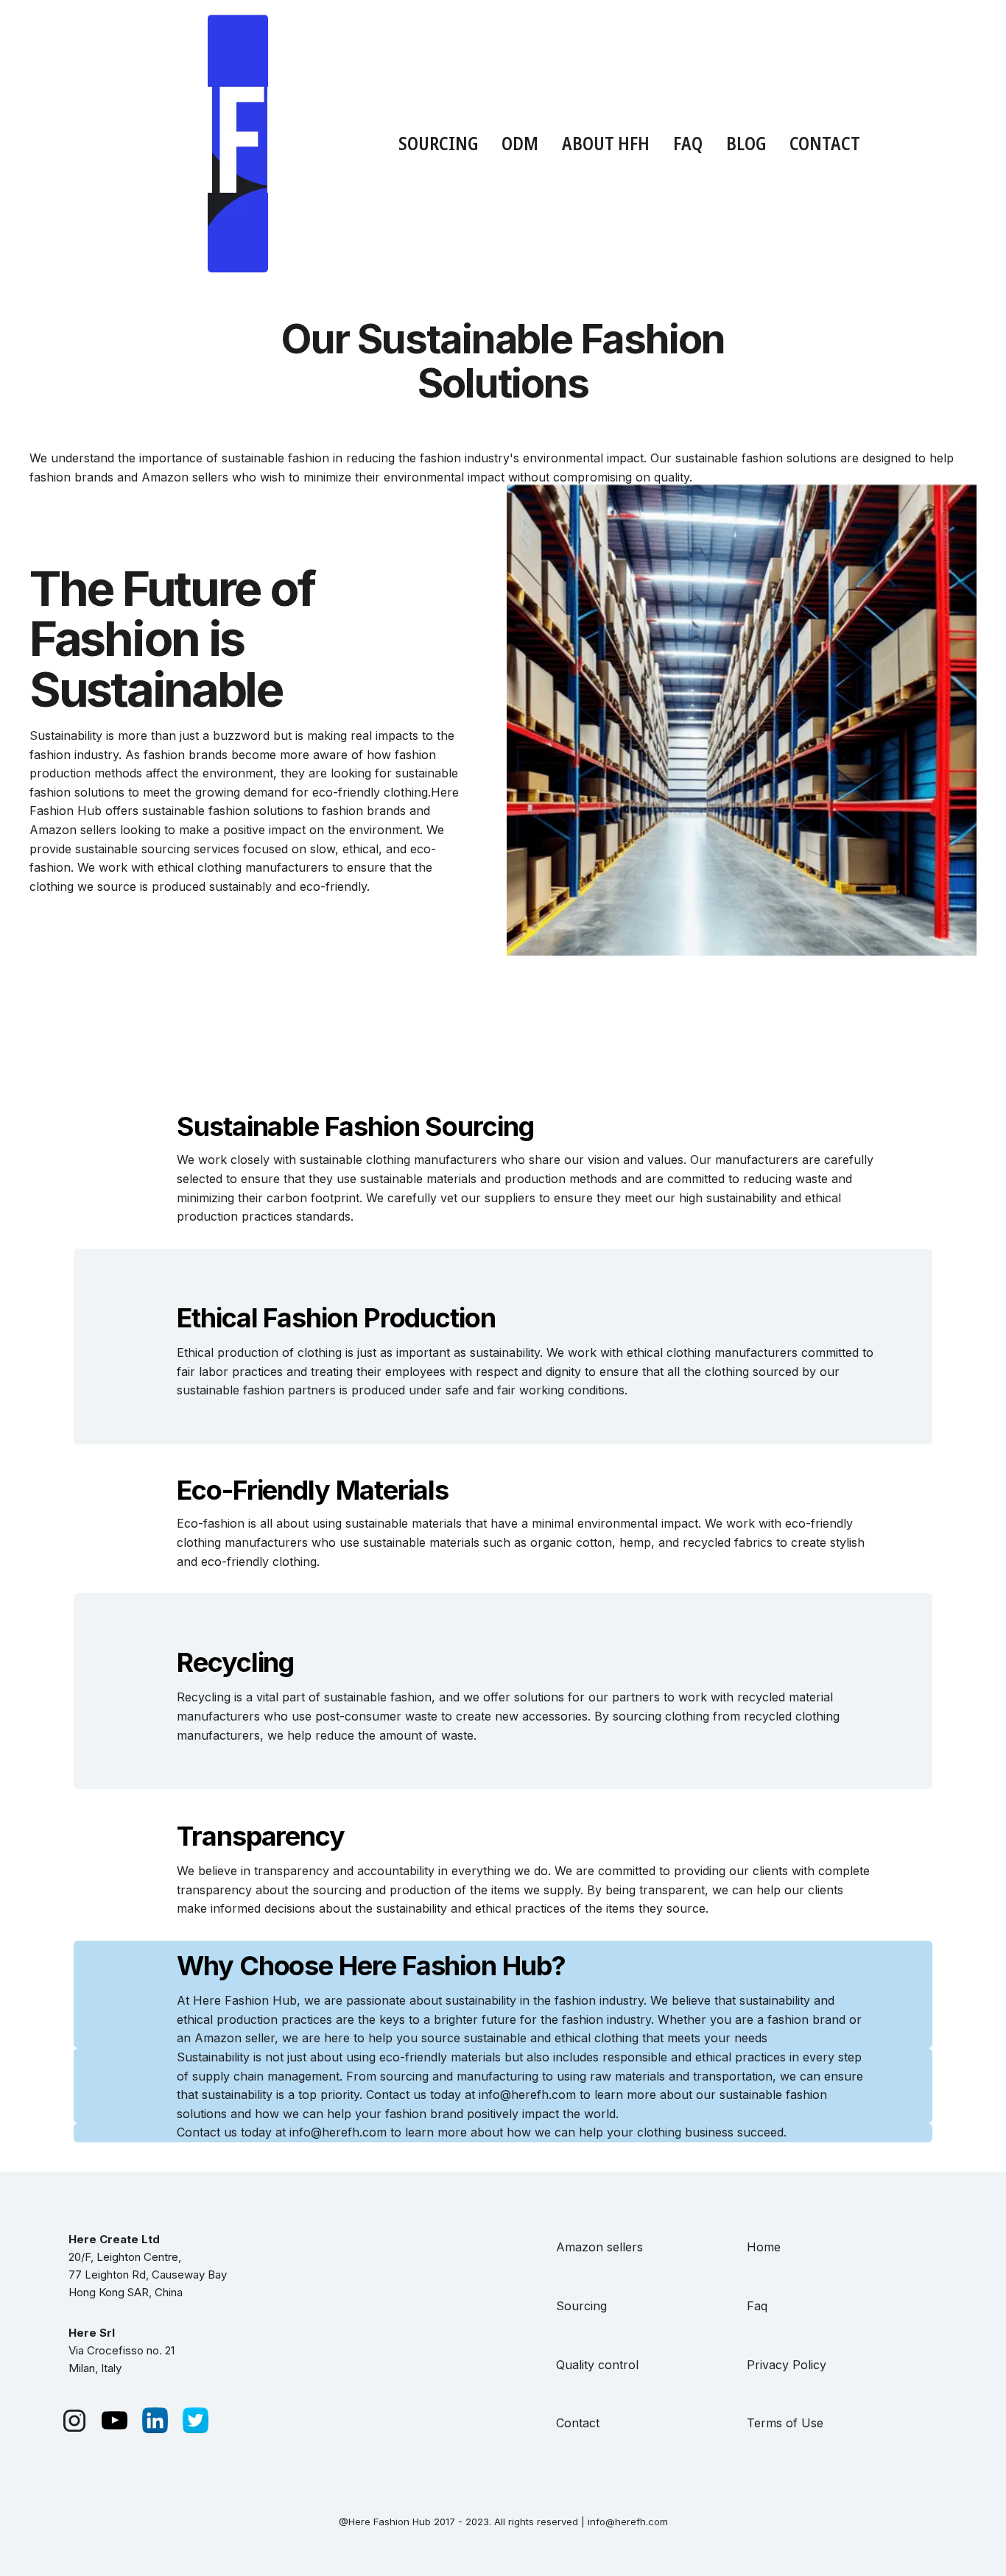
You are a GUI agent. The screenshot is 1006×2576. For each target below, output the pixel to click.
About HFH (606, 143)
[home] (238, 144)
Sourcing (581, 2306)
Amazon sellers (599, 2247)
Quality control (597, 2365)
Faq (757, 2306)
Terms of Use (785, 2423)
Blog (746, 143)
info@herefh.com (338, 2132)
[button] (438, 143)
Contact (825, 143)
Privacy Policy (787, 2365)
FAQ (688, 143)
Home (764, 2247)
